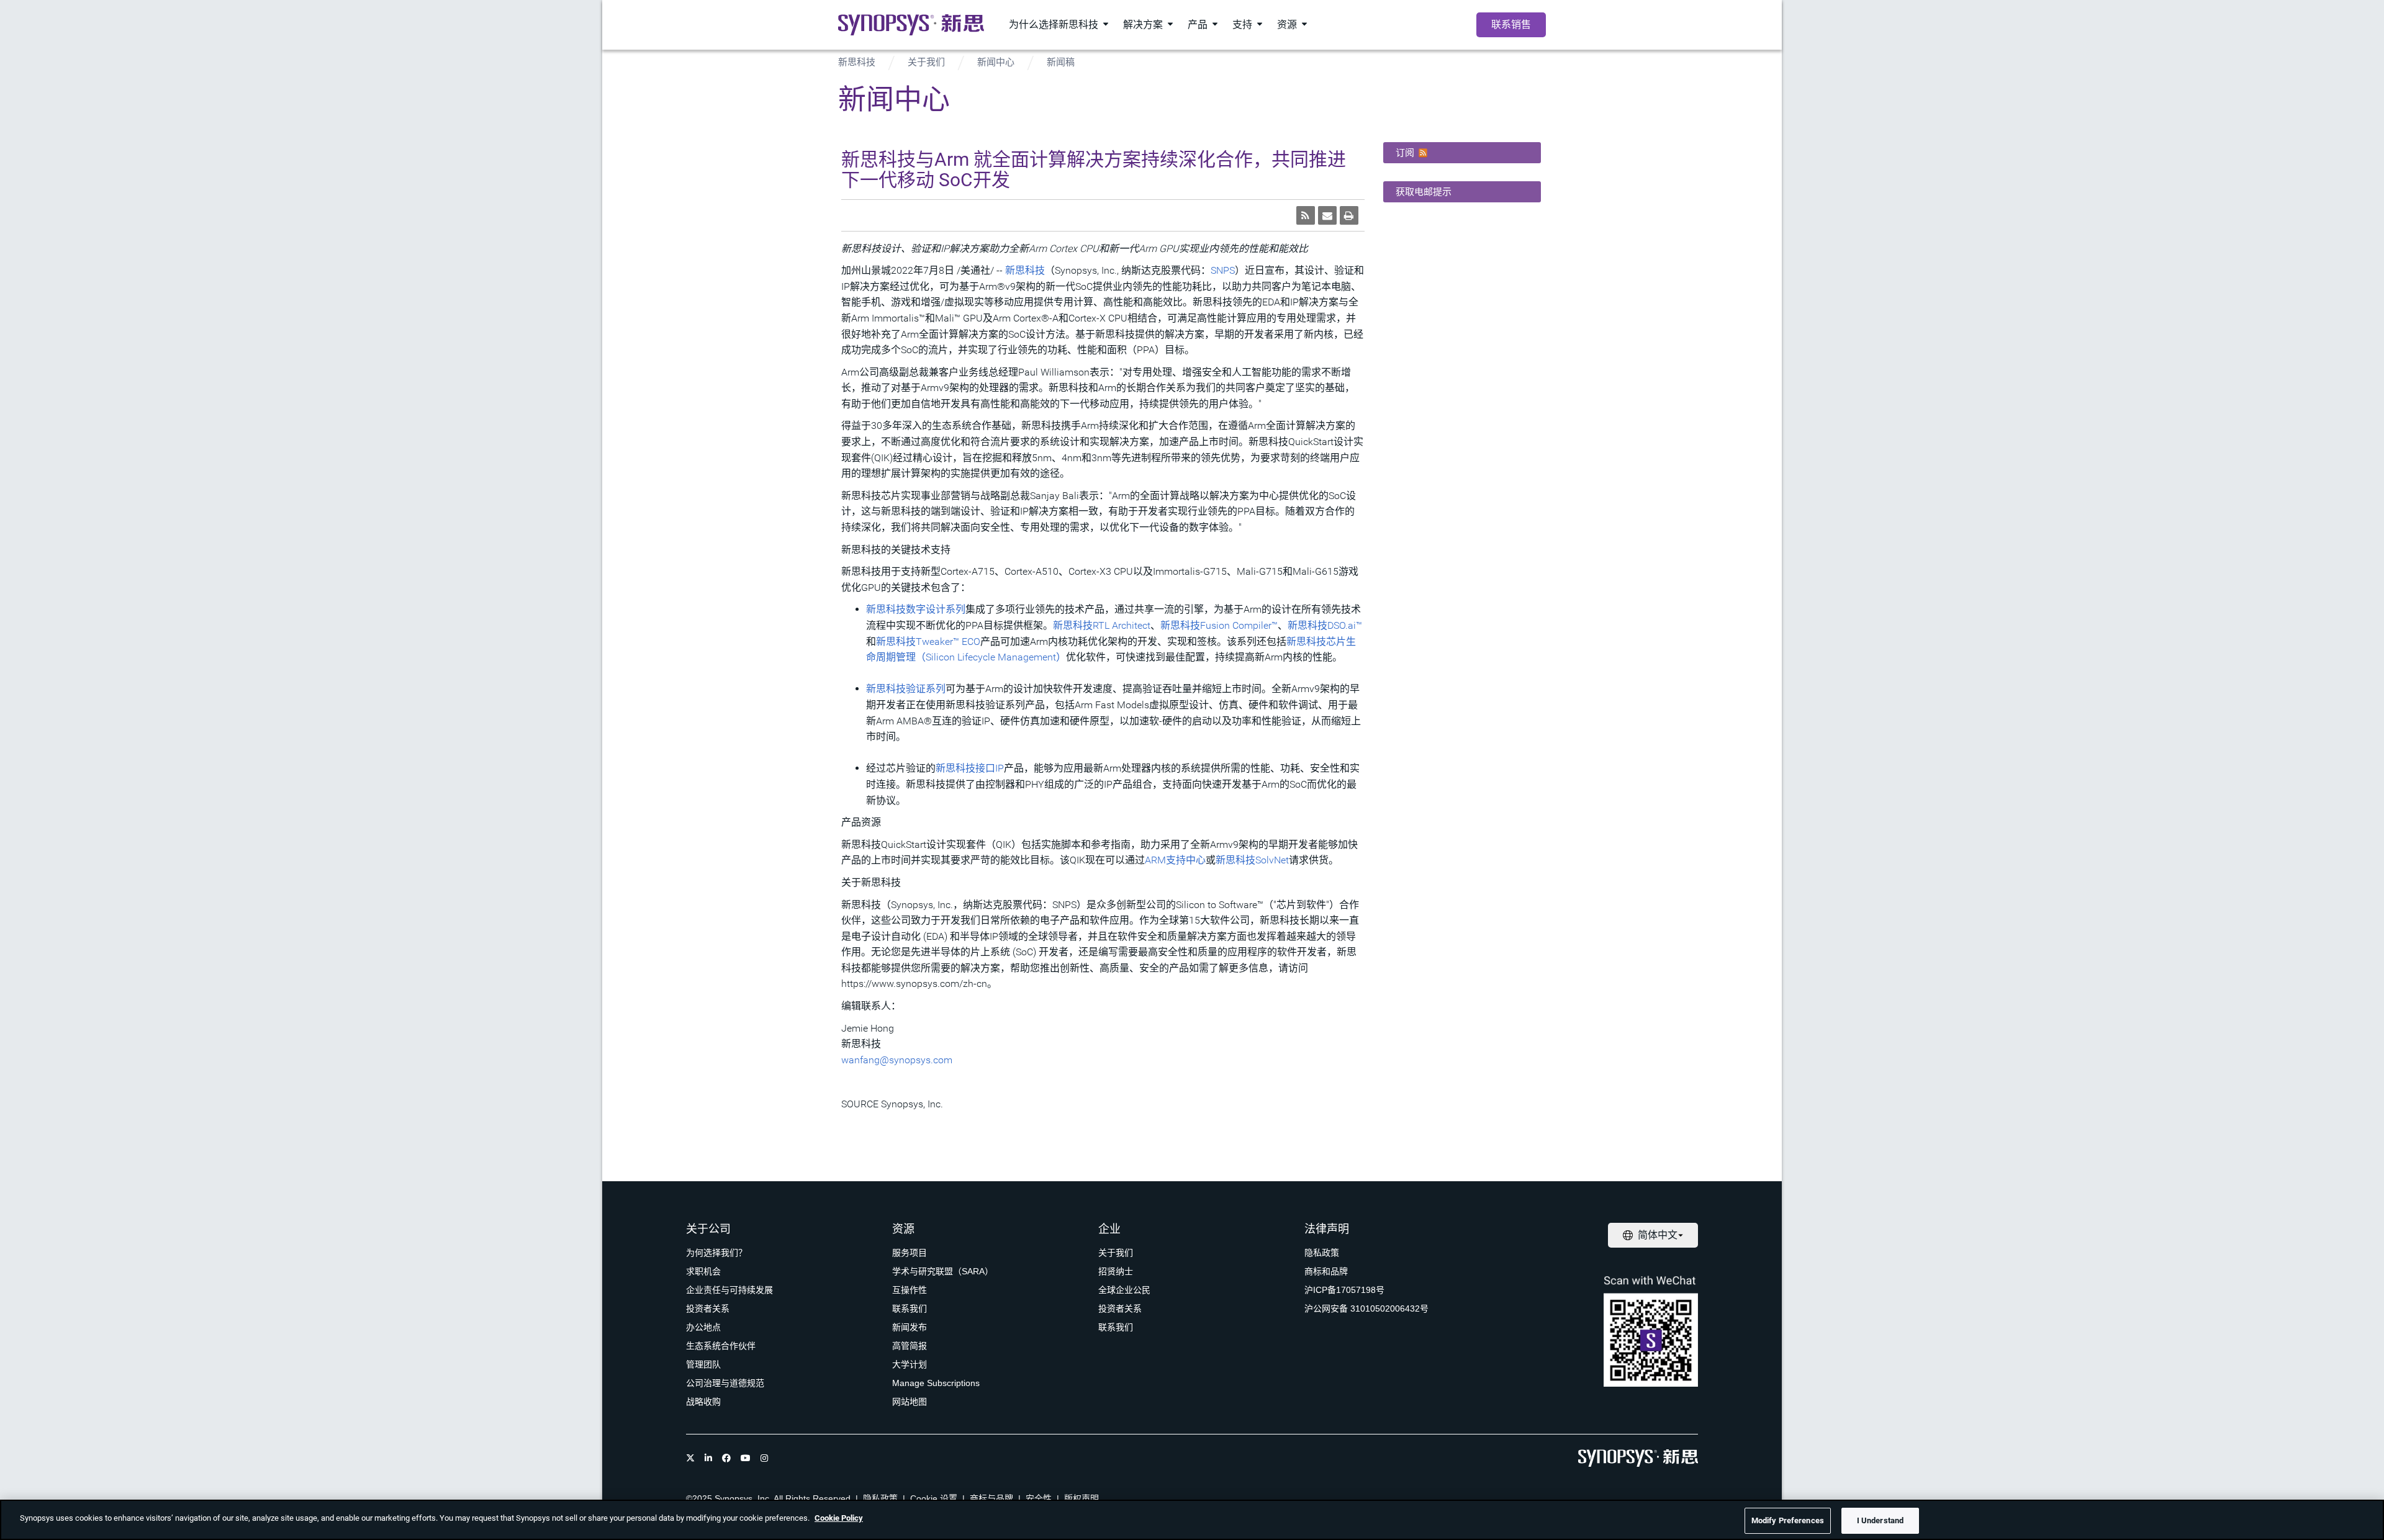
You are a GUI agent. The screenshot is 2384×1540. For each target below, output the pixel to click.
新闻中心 (996, 62)
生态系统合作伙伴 (721, 1346)
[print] (1349, 215)
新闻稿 (1061, 62)
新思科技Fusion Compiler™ (1219, 625)
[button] (1462, 153)
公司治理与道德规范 (725, 1383)
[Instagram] (764, 1458)
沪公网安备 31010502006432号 (1366, 1308)
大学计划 (910, 1364)
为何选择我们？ (716, 1253)
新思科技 (857, 62)
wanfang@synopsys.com (897, 1060)
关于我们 (926, 62)
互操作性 (910, 1290)
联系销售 (1511, 25)
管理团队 (703, 1364)
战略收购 (703, 1402)
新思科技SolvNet (1252, 860)
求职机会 (703, 1271)
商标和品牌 (1326, 1271)
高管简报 (910, 1346)
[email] (1327, 215)
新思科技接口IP (970, 768)
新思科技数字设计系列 (916, 609)
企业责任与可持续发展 (729, 1290)
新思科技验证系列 (906, 689)
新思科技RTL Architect (1102, 625)
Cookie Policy (839, 1518)
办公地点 (703, 1327)
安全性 (1039, 1498)
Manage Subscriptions (936, 1383)
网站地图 (910, 1402)
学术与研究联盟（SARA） (943, 1271)
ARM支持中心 (1175, 860)
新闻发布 (910, 1327)
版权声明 (1081, 1498)
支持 (1242, 25)
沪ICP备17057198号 (1344, 1290)
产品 (1198, 25)
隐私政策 (1322, 1253)
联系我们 (910, 1308)
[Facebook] (726, 1458)
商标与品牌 (991, 1498)
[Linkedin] (708, 1458)
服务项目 (910, 1253)
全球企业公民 (1124, 1290)
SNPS (1223, 270)
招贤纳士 (1116, 1271)
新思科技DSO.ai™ (1325, 625)
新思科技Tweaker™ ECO (928, 642)
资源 (1287, 25)
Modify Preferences (1788, 1520)
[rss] (1306, 215)
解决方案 (1143, 25)
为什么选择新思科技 (1054, 25)
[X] (690, 1458)
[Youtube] (746, 1458)
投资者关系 (708, 1308)
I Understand (1881, 1520)
